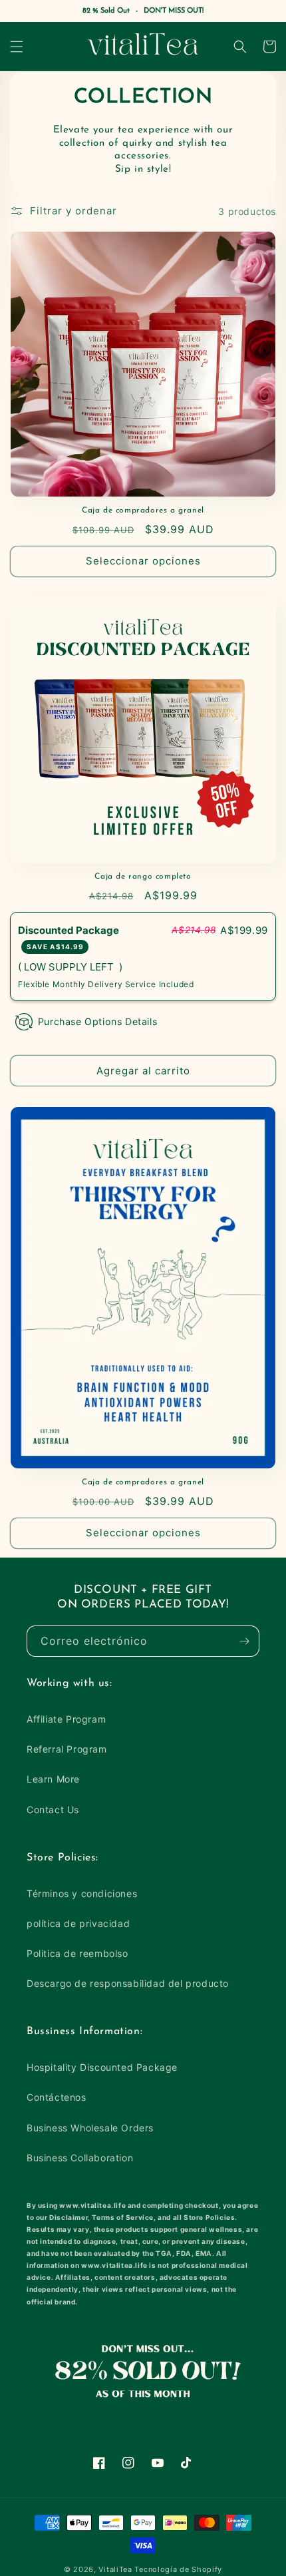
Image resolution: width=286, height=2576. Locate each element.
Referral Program (67, 1749)
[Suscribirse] (244, 1641)
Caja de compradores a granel (143, 511)
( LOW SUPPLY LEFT (69, 966)
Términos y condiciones (82, 1893)
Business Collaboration (80, 2158)
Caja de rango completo (143, 877)
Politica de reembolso (77, 1953)
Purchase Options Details (97, 1021)
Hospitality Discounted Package (102, 2067)
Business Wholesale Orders (90, 2128)
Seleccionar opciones (143, 561)
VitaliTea (115, 2569)
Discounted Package (70, 938)
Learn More (53, 1779)
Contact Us (53, 1810)
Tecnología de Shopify (178, 2569)
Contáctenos (57, 2097)
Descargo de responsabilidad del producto (128, 1983)
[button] (17, 47)
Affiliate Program (66, 1719)
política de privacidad (78, 1923)
